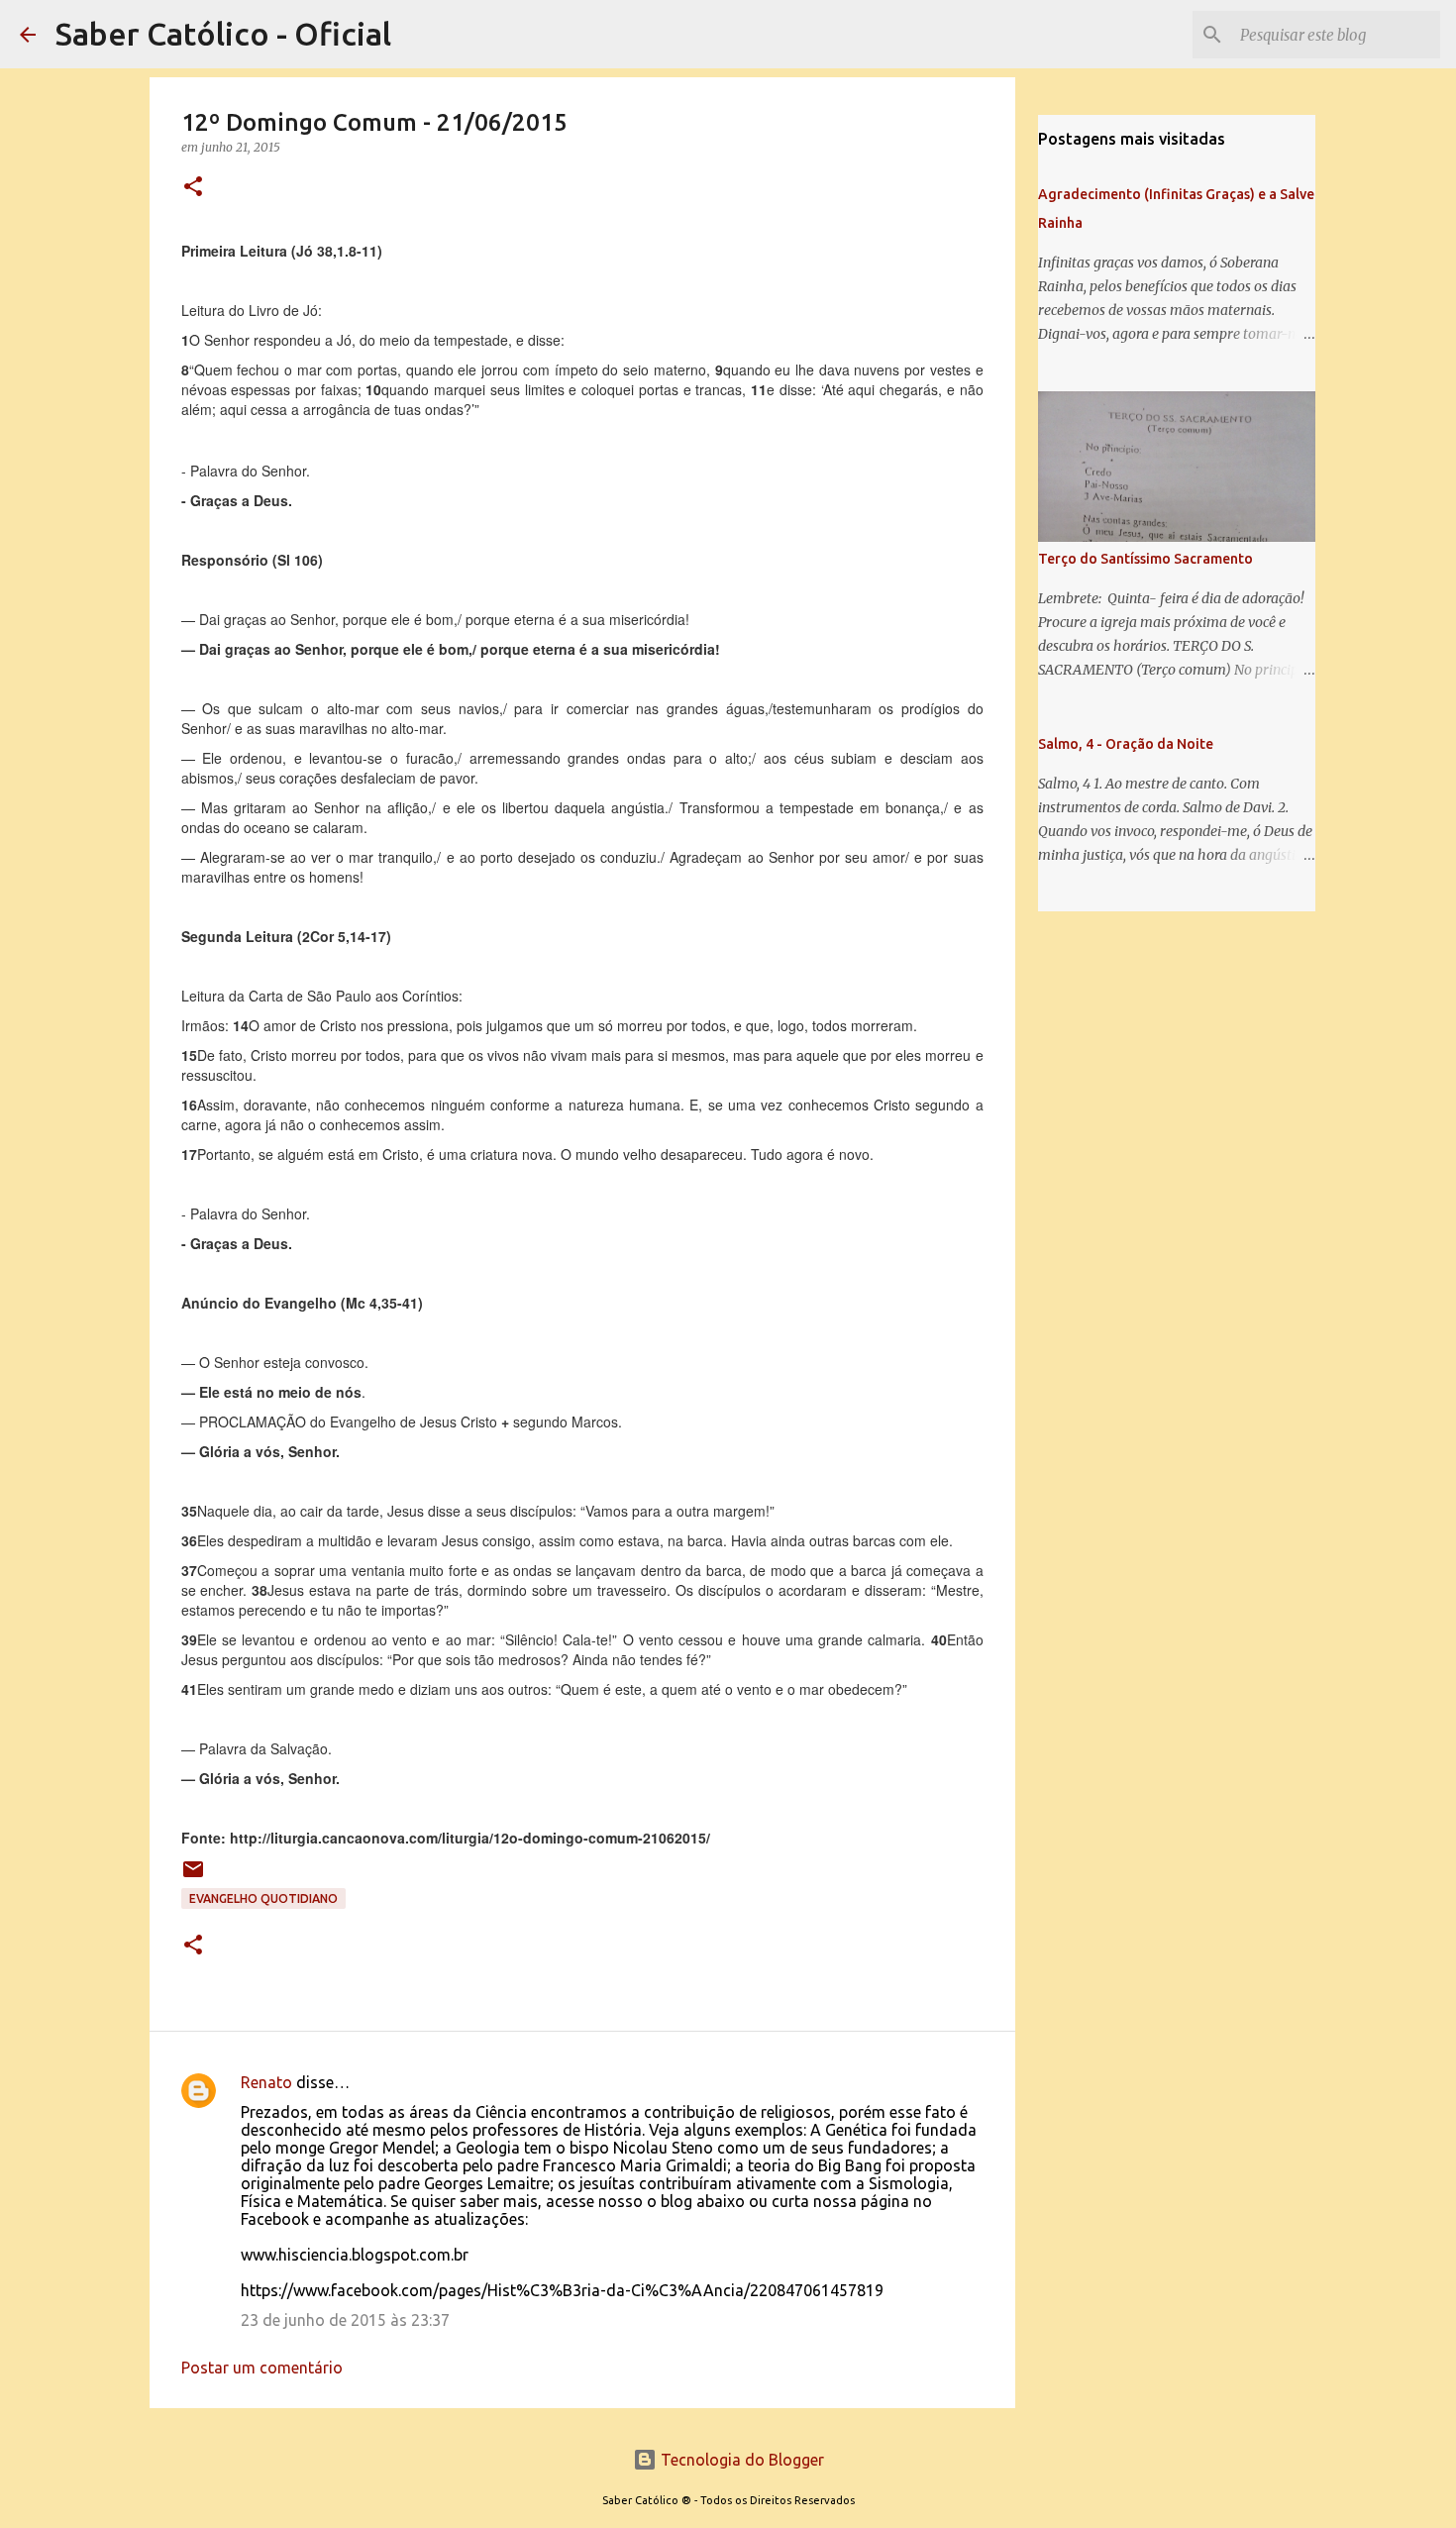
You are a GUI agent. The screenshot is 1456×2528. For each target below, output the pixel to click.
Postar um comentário (262, 2368)
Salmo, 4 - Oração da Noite (1126, 744)
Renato (266, 2082)
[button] (193, 188)
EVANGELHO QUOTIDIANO (263, 1898)
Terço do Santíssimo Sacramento (1145, 559)
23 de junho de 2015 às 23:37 (345, 2320)
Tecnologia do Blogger (740, 2460)
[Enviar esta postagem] (193, 1877)
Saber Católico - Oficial (223, 34)
